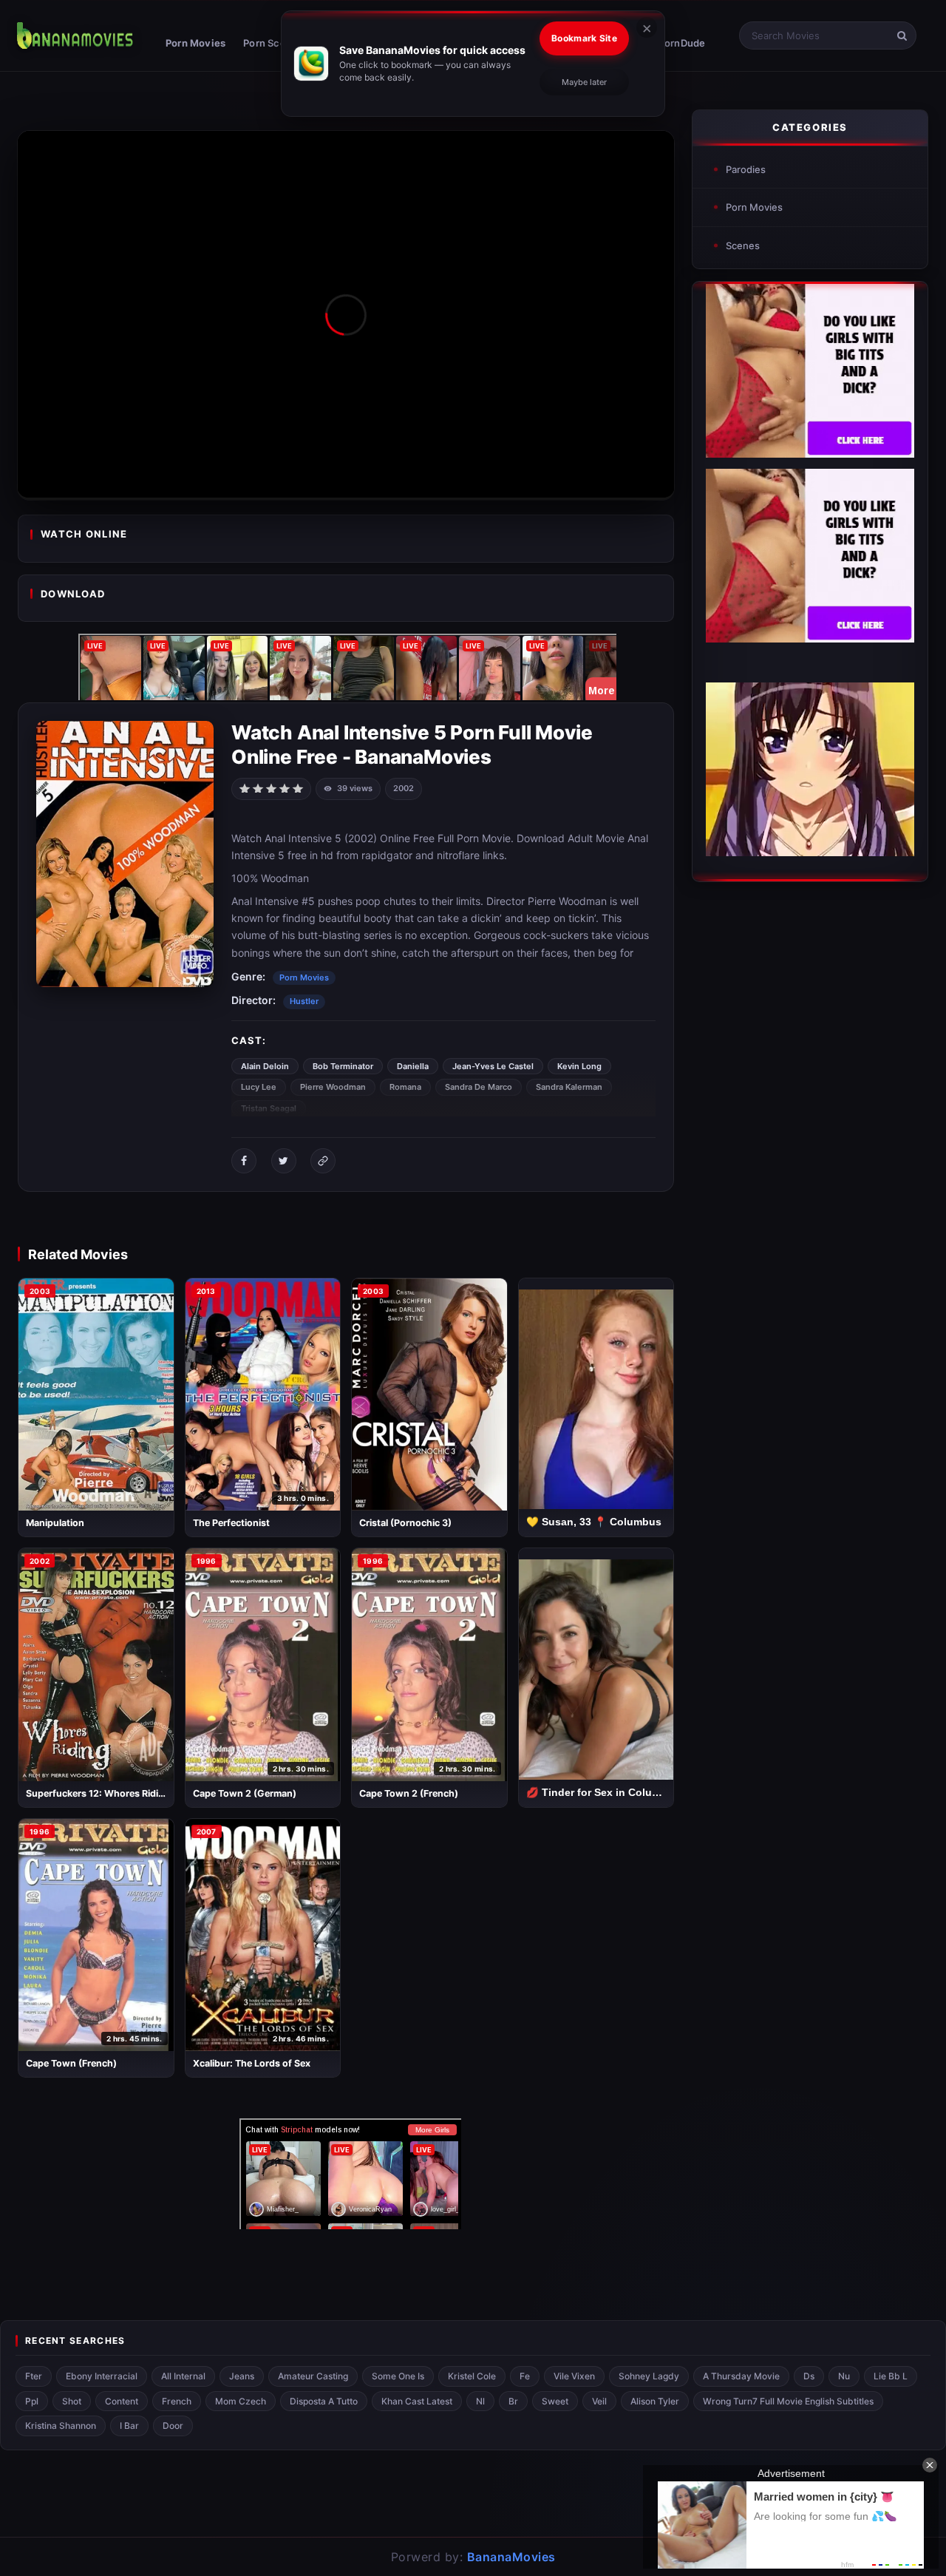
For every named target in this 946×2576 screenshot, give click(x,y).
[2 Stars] (258, 787)
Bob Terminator (343, 1066)
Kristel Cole (472, 2376)
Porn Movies (195, 43)
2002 (404, 788)
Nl (480, 2401)
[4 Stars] (285, 787)
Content (122, 2401)
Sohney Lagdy (649, 2376)
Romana (405, 1087)
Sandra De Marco (479, 1087)
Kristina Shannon (61, 2426)
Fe (525, 2376)
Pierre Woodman (333, 1087)
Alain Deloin (265, 1066)
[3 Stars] (271, 787)
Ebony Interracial (102, 2376)
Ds (809, 2376)
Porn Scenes (273, 43)
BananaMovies (511, 2557)
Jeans (242, 2376)
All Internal (183, 2376)
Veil (599, 2401)
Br (513, 2401)
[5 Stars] (298, 787)
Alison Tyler (655, 2401)
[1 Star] (245, 787)
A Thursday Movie (741, 2376)
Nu (844, 2376)
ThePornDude (672, 43)
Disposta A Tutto (324, 2401)
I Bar (129, 2426)
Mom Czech (241, 2401)
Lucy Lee (259, 1087)
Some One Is (398, 2376)
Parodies (746, 169)
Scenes (743, 245)
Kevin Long (579, 1066)
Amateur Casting (313, 2376)
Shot (72, 2401)
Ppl (32, 2401)
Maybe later (584, 82)
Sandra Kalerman (569, 1087)
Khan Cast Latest (417, 2401)
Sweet (555, 2401)
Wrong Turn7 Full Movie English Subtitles (788, 2401)
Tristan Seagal (269, 1108)
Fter (34, 2376)
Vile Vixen (574, 2376)
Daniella (413, 1066)
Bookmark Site (584, 38)
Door (173, 2426)
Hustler (304, 1001)
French (177, 2401)
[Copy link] (323, 1161)
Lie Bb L (891, 2376)
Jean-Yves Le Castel (493, 1066)
